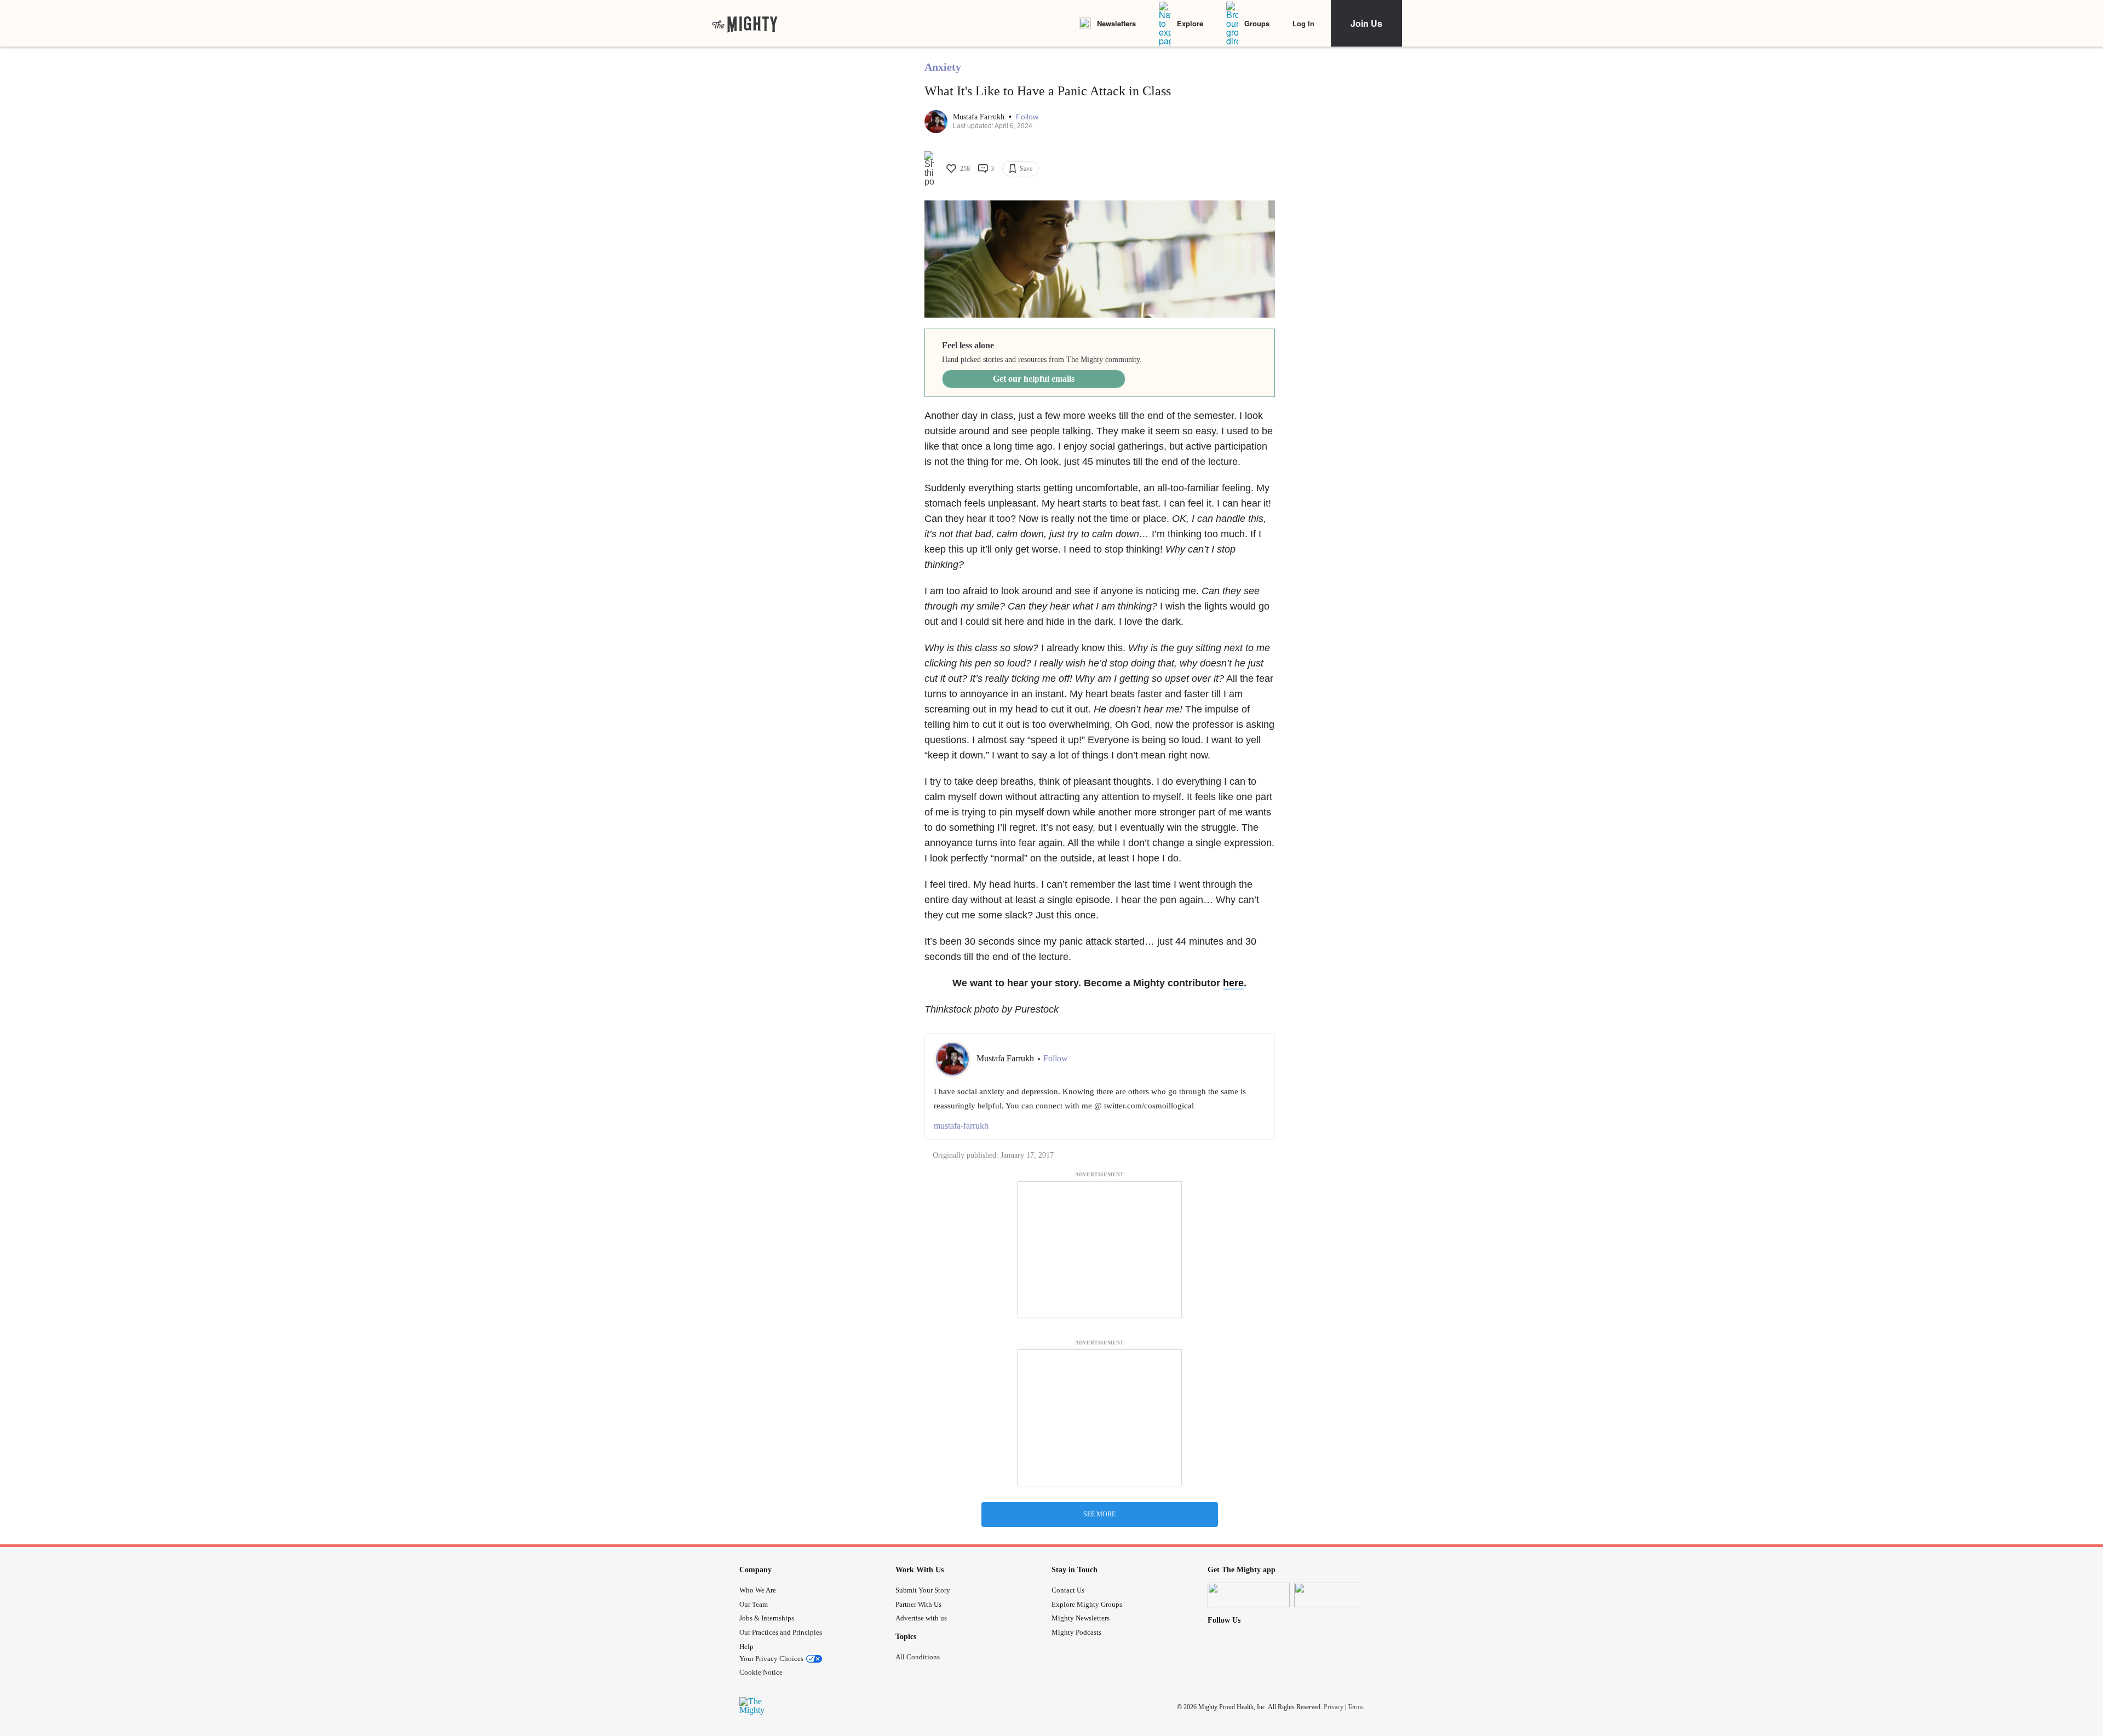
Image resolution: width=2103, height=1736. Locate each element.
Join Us (1366, 23)
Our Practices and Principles (781, 1632)
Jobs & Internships (767, 1618)
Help (746, 1646)
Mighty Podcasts (1076, 1632)
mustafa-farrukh (961, 1126)
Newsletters (1116, 23)
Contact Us (1068, 1590)
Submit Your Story (923, 1590)
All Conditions (918, 1657)
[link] (745, 24)
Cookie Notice (761, 1672)
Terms (1356, 1707)
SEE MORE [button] (1099, 1514)
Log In (1303, 23)
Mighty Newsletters (1081, 1618)
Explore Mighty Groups (1087, 1604)
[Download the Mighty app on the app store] (1249, 1595)
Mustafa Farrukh (980, 117)
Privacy (1334, 1707)
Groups (1257, 23)
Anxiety (943, 67)
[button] (1027, 117)
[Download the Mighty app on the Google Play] (1335, 1595)
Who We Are (758, 1590)
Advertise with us (921, 1618)
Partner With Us (918, 1604)
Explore (1190, 23)
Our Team (754, 1604)
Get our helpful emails (1034, 379)
